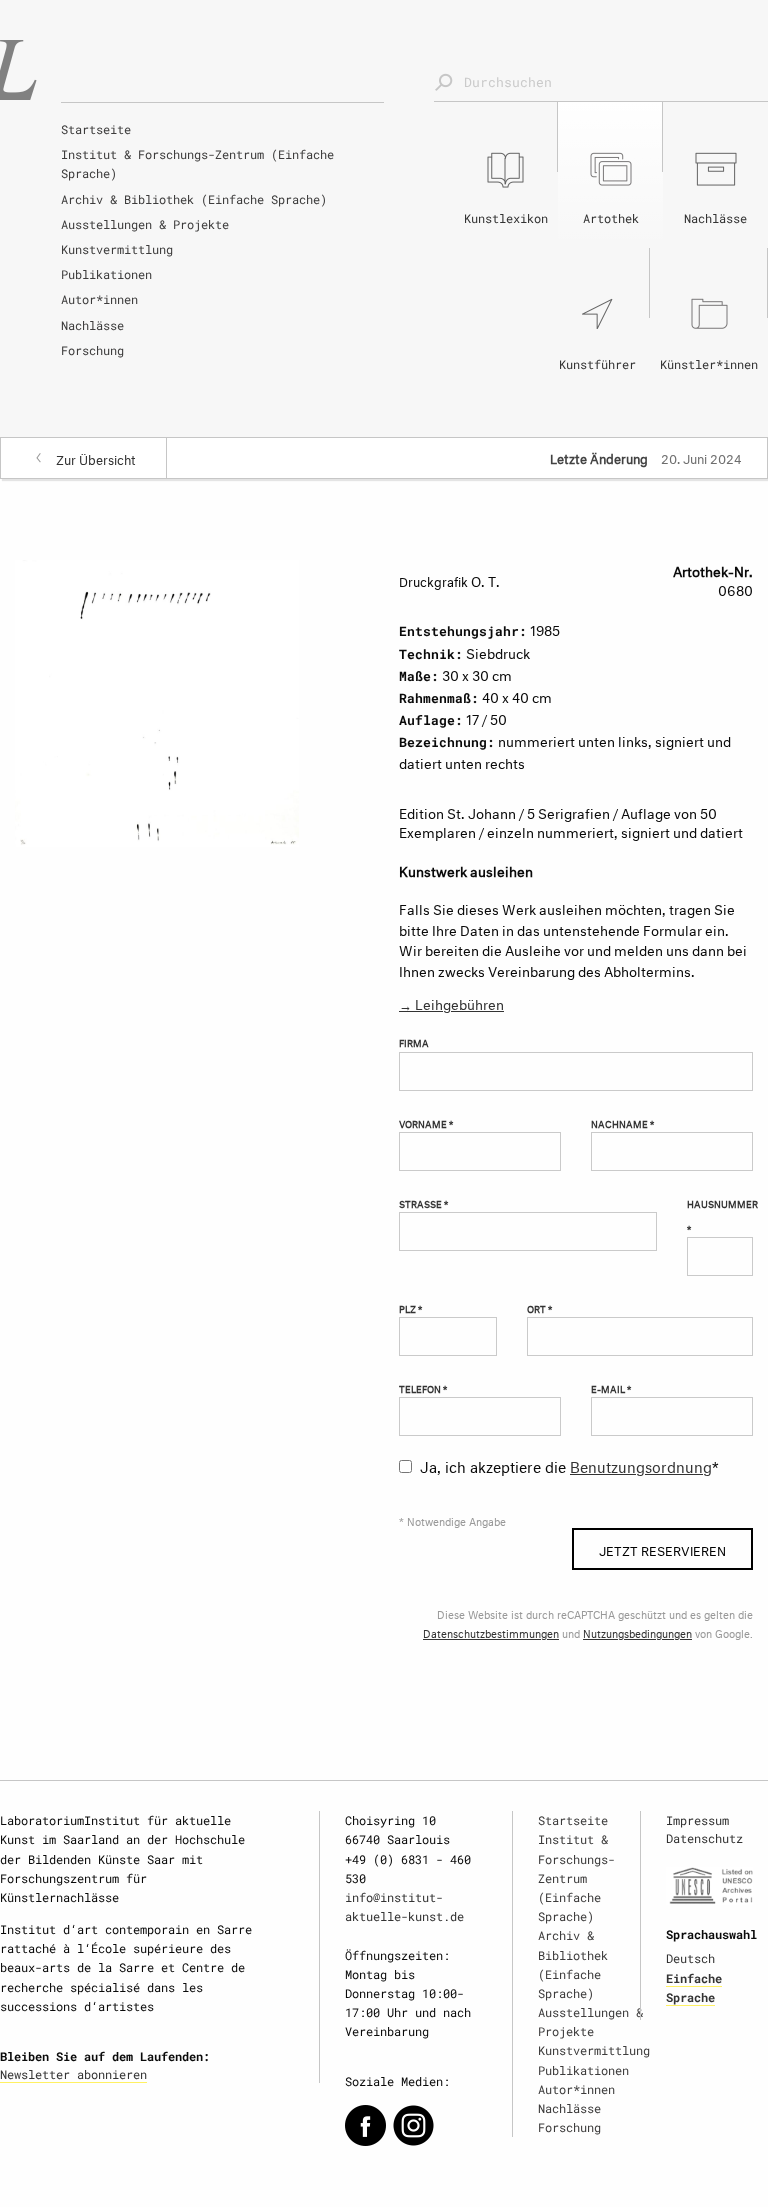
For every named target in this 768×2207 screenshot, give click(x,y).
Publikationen (106, 274)
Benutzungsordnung (641, 1464)
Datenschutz (704, 1838)
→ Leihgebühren (451, 1002)
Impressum (697, 1820)
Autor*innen (99, 299)
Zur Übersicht (96, 458)
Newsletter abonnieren (73, 2074)
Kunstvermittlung (117, 249)
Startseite (96, 129)
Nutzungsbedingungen (637, 1632)
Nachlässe (92, 325)
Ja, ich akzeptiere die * (569, 1464)
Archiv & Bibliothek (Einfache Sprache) (194, 199)
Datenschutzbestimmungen (491, 1632)
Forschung (92, 350)
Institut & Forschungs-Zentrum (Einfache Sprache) (197, 163)
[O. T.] (157, 699)
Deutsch (690, 1958)
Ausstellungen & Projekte (145, 224)
